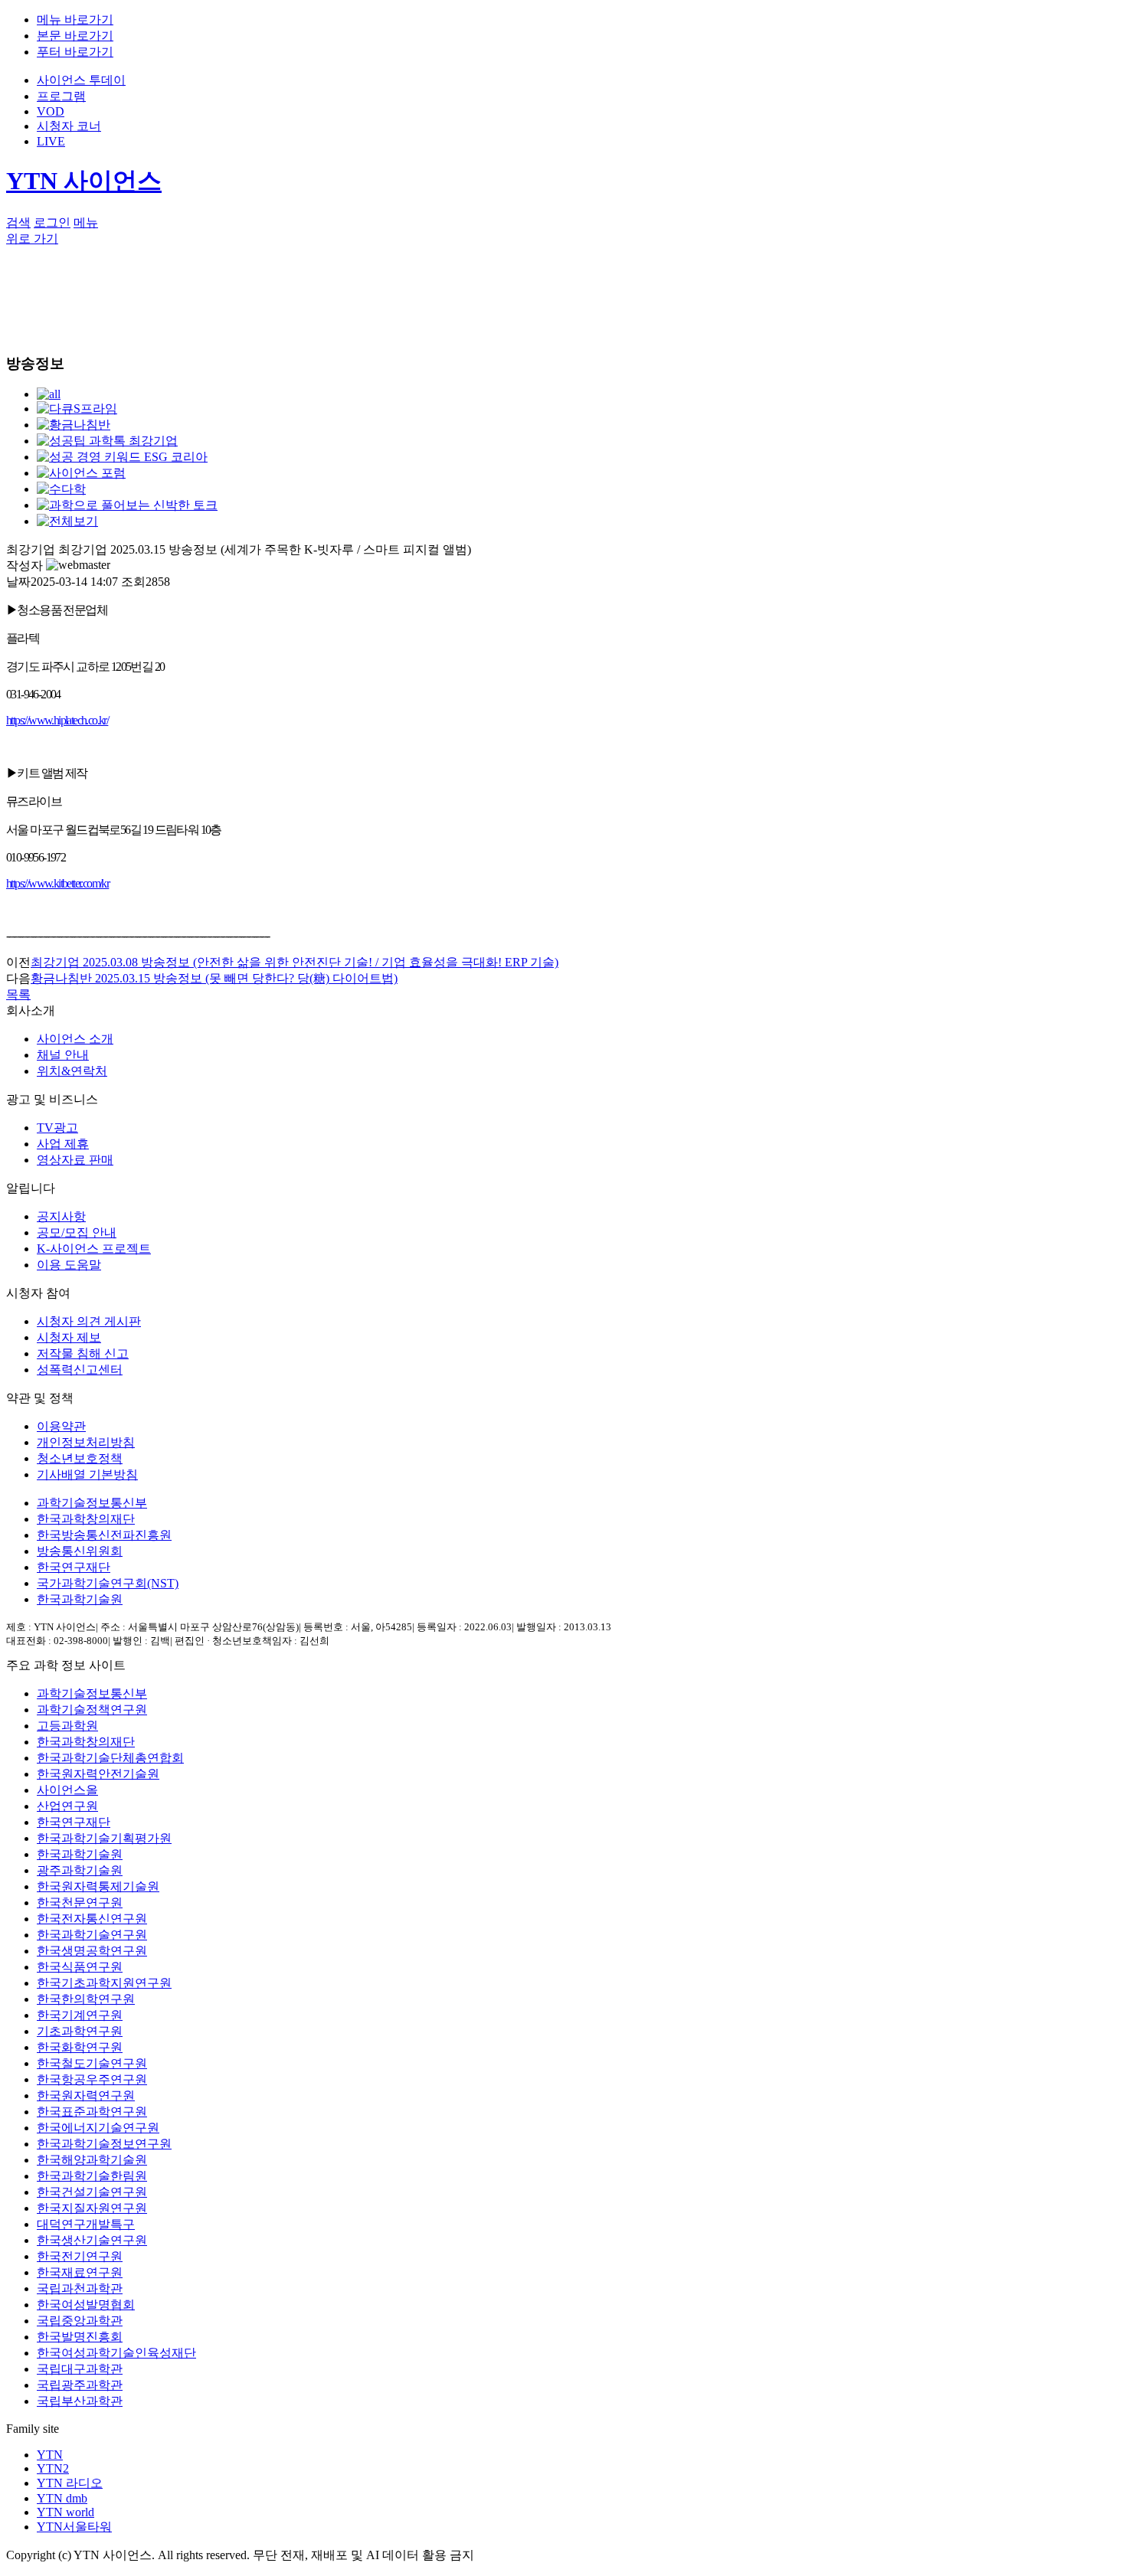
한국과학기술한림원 (92, 2176)
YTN (50, 2455)
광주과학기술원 (80, 1870)
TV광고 (57, 1128)
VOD (51, 111)
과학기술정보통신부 (92, 1503)
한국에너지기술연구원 (98, 2128)
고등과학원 (67, 1726)
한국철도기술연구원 (92, 2063)
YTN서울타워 (74, 2527)
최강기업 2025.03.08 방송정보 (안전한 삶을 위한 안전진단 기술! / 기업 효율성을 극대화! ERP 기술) (295, 962)
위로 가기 (32, 239)
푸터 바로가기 (75, 52)
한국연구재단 (74, 1567)
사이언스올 (67, 1790)
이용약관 (61, 1426)
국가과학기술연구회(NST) (108, 1583)
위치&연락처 (72, 1071)
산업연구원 (67, 1806)
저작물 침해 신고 (83, 1353)
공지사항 (61, 1216)
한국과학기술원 (80, 1599)
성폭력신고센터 (80, 1370)
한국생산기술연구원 (92, 2240)
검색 (18, 222)
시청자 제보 (69, 1337)
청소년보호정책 (80, 1458)
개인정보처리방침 (86, 1442)
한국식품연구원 (80, 1967)
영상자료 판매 (75, 1160)
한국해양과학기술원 (92, 2160)
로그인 (52, 222)
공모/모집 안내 (77, 1232)
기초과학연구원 (80, 2031)
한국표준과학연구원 (92, 2112)
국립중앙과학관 (80, 2321)
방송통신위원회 (80, 1551)
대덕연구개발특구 (86, 2224)
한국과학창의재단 (86, 1519)
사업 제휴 (63, 1144)
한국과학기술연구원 (92, 1935)
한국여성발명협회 (86, 2305)
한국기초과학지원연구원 (104, 1983)
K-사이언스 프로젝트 (94, 1249)
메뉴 (86, 222)
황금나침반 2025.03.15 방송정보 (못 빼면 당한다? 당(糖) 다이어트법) (214, 978)
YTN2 (53, 2468)
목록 (18, 994)
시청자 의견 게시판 (89, 1321)
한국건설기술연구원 (92, 2192)
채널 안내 (63, 1055)
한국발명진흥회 (80, 2337)
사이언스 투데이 (81, 80)
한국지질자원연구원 (92, 2208)
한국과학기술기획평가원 (104, 1838)
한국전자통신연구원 (92, 1919)
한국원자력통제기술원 (98, 1886)
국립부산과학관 (80, 2401)
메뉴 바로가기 (75, 20)
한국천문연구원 (80, 1903)
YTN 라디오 (70, 2483)
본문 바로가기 (75, 36)
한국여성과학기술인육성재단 (116, 2353)
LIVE (51, 141)
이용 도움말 (69, 1265)
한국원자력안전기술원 (98, 1774)
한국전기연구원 (80, 2256)
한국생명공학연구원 (92, 1951)
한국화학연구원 (80, 2047)
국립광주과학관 (80, 2385)
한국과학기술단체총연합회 (110, 1758)
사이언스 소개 (75, 1039)
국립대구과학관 (80, 2369)
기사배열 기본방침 (87, 1474)
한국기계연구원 (80, 2015)
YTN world (65, 2512)
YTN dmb (62, 2498)
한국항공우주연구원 (92, 2079)
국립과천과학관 (80, 2288)
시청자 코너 (69, 126)
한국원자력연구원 (86, 2095)
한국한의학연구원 (86, 1999)
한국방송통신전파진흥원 (104, 1535)
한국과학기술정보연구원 (104, 2144)
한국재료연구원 (80, 2272)
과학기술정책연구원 (92, 1710)
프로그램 (61, 96)
